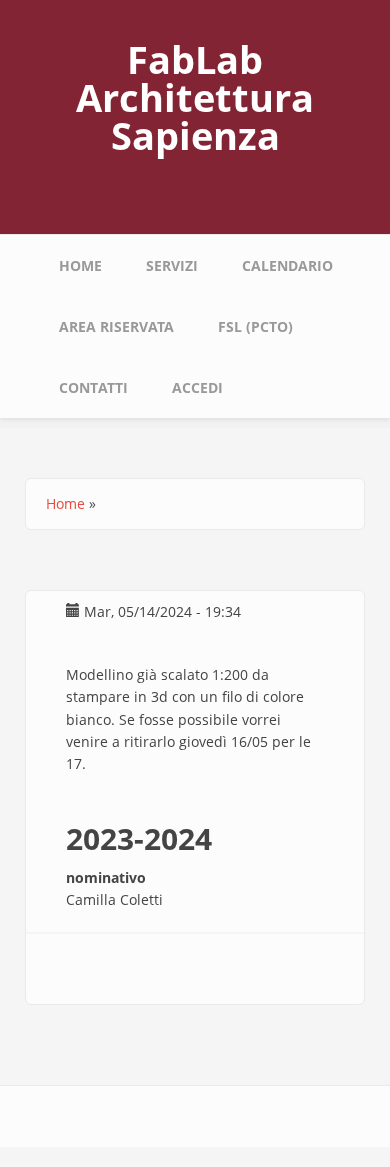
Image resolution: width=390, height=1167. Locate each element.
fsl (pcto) (255, 326)
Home (80, 265)
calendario (287, 265)
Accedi (197, 387)
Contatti (93, 387)
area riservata (116, 326)
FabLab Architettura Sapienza (195, 97)
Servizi (172, 265)
